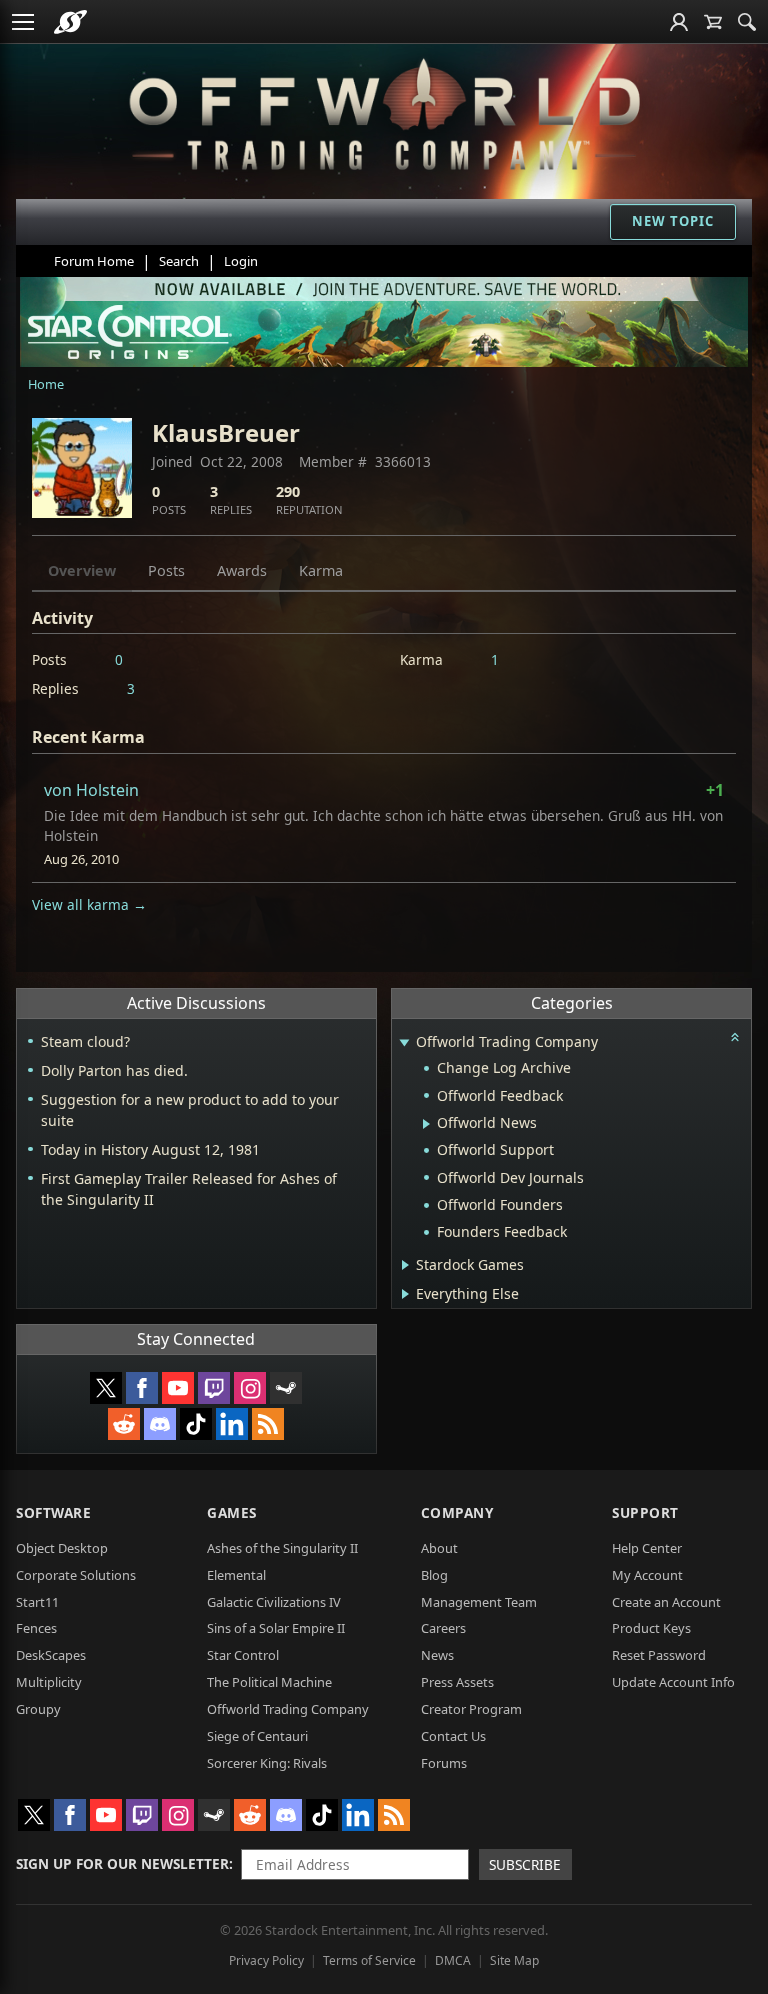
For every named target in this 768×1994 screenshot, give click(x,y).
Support (645, 1512)
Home (46, 384)
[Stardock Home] (70, 22)
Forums (444, 1763)
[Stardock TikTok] (196, 1424)
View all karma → (89, 904)
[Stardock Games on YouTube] (178, 1388)
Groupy (38, 1709)
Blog (434, 1575)
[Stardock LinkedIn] (232, 1424)
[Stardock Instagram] (250, 1388)
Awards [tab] (242, 570)
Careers (443, 1628)
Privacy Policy (266, 1960)
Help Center (647, 1548)
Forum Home (94, 261)
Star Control (243, 1655)
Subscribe (525, 1864)
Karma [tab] (321, 570)
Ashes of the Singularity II (282, 1548)
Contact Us (453, 1736)
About (439, 1548)
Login (241, 261)
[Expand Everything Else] (405, 1294)
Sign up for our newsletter (122, 1863)
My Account (647, 1575)
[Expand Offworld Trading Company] (405, 1043)
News (437, 1655)
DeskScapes (51, 1655)
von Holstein (91, 790)
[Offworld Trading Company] (384, 110)
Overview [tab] (82, 570)
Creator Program (471, 1709)
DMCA (453, 1960)
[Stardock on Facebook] (142, 1388)
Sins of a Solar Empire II (276, 1628)
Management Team (479, 1602)
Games (232, 1512)
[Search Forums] (747, 22)
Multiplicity (49, 1682)
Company (457, 1512)
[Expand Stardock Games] (405, 1265)
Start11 (37, 1602)
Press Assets (457, 1682)
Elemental (236, 1575)
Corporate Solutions (76, 1575)
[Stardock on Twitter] (106, 1388)
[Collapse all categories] (735, 1037)
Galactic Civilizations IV (274, 1602)
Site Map (514, 1960)
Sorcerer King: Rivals (267, 1763)
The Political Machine (269, 1682)
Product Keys (651, 1628)
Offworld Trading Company (288, 1709)
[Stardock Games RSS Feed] (268, 1424)
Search (179, 261)
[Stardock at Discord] (160, 1424)
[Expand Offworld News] (426, 1124)
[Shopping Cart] (713, 22)
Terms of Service (369, 1960)
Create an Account (666, 1602)
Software (53, 1512)
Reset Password (659, 1655)
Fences (36, 1628)
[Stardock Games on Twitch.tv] (214, 1388)
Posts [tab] (166, 570)
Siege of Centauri (257, 1736)
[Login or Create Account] (679, 22)
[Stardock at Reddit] (124, 1424)
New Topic (673, 221)
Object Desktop (62, 1548)
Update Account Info (673, 1682)
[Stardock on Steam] (286, 1388)
